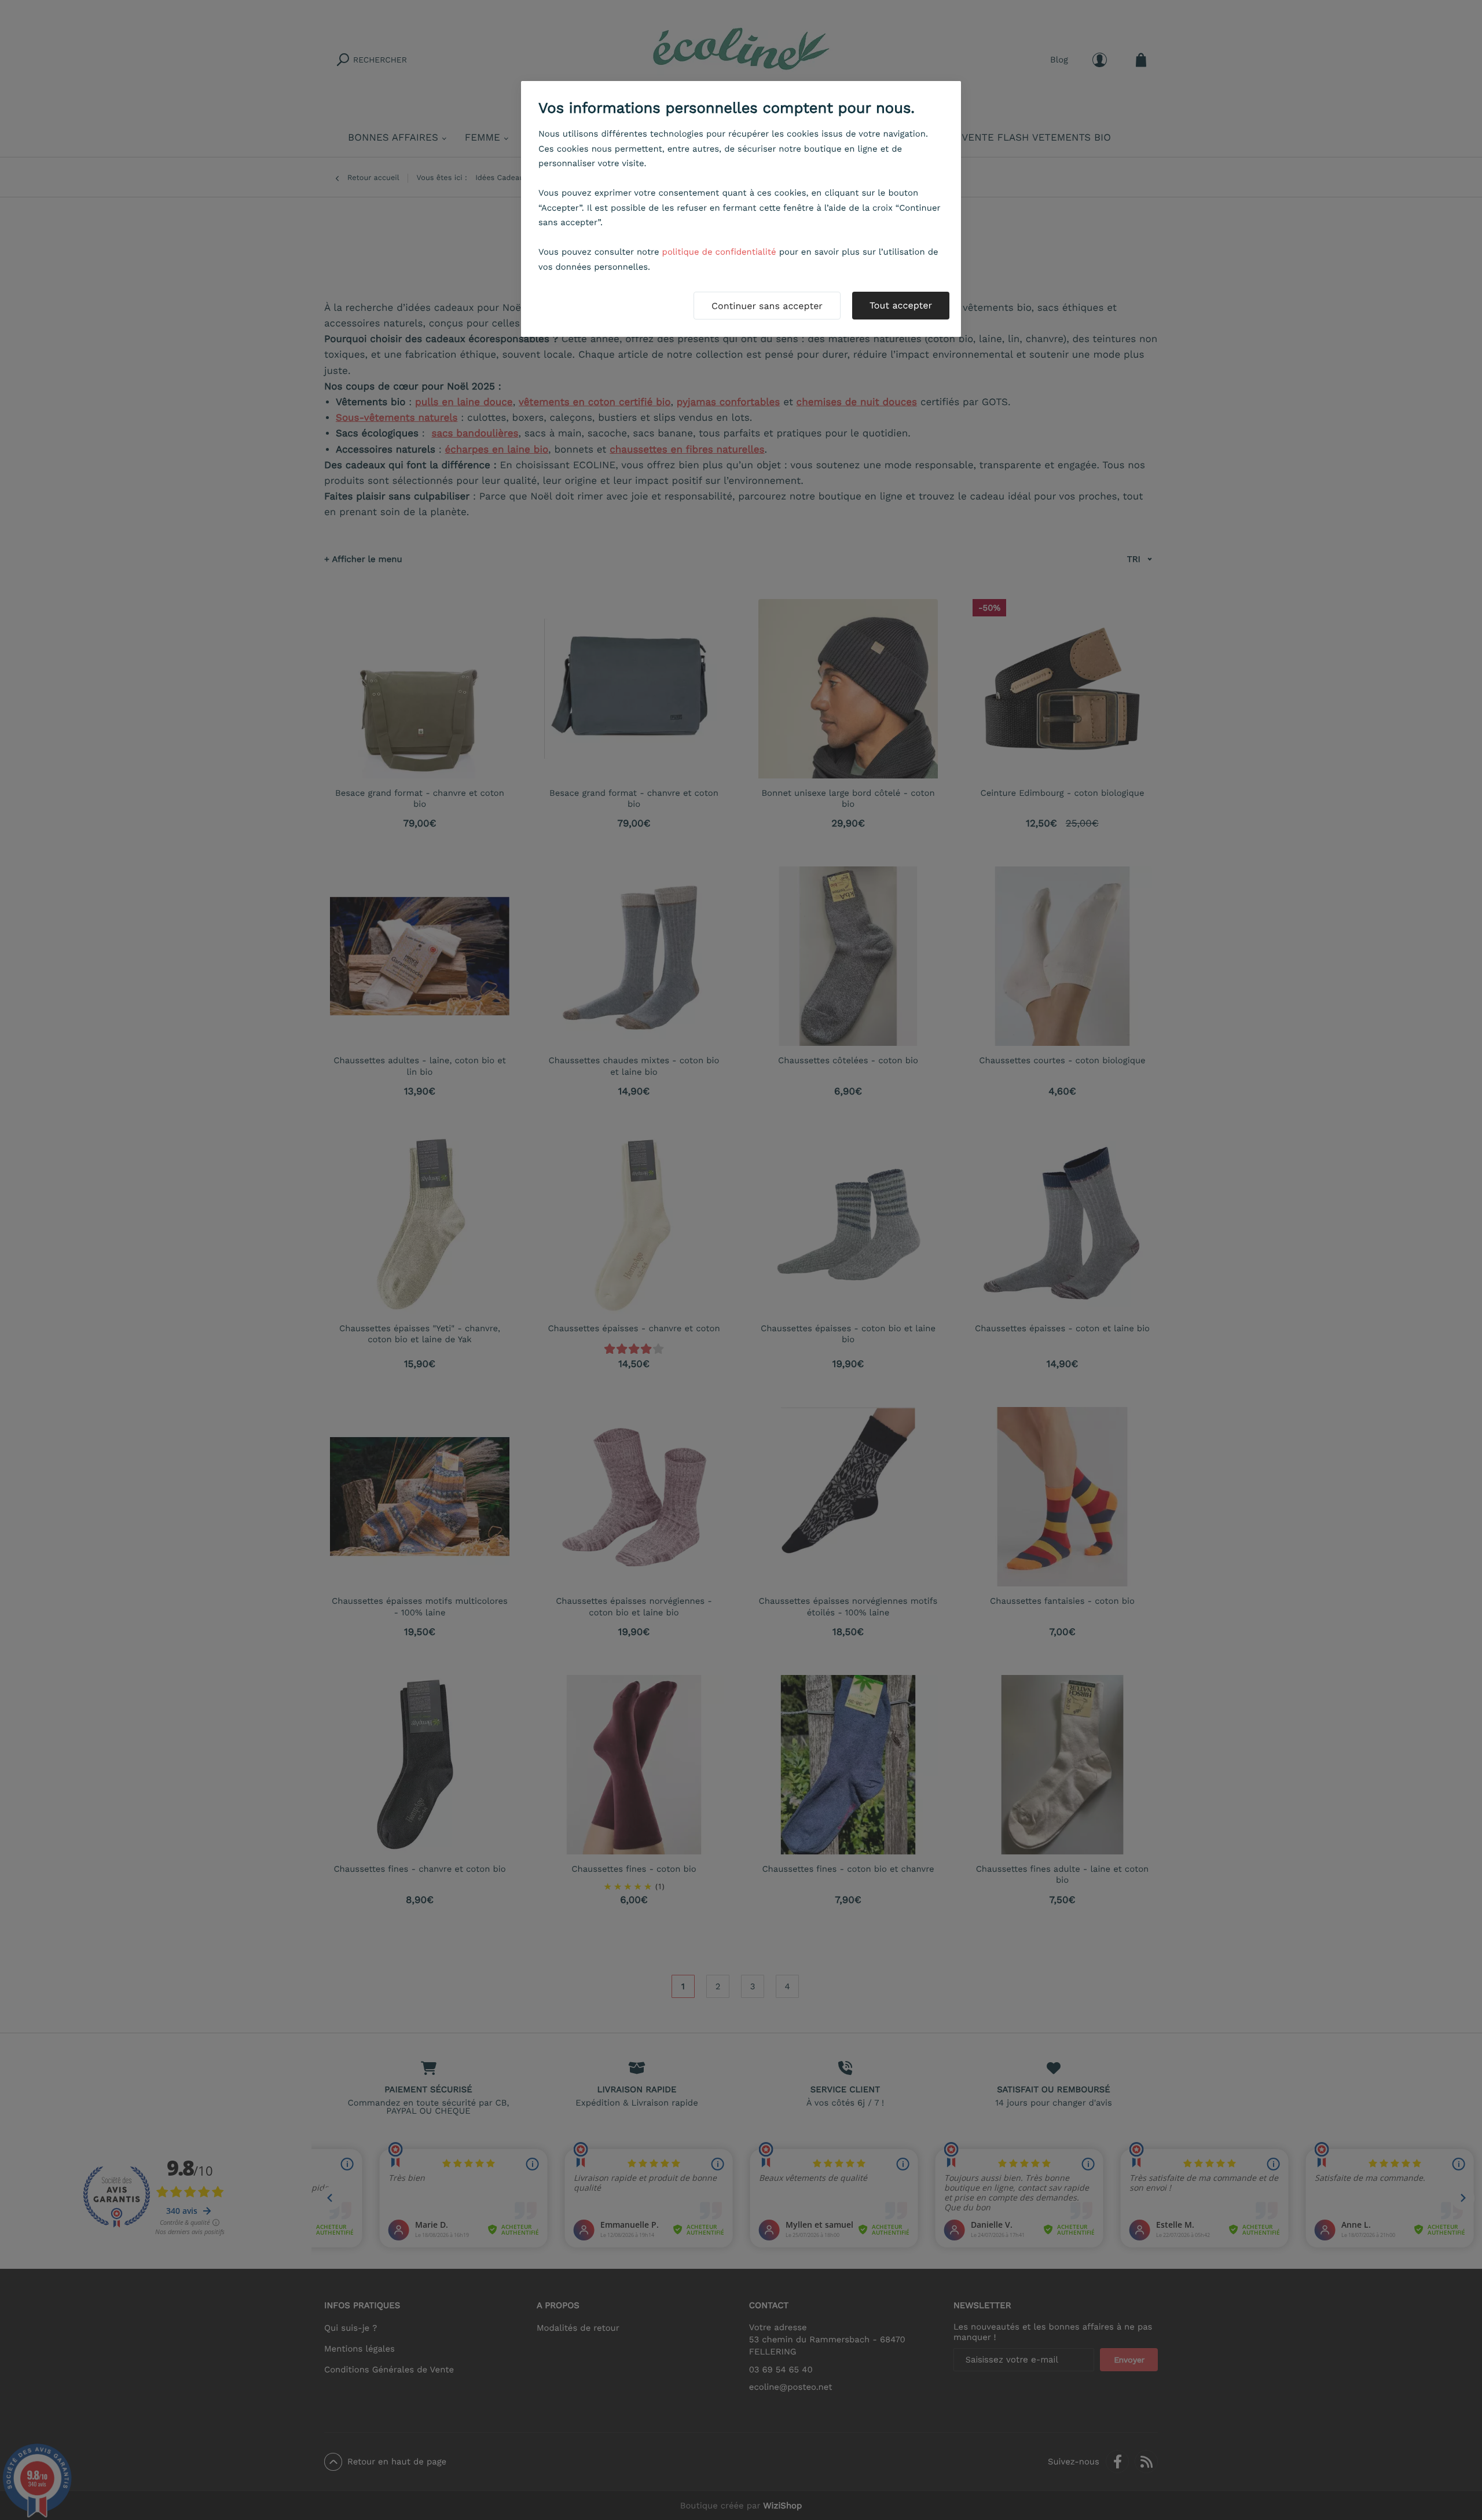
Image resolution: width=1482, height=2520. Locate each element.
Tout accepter (901, 305)
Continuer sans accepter (767, 306)
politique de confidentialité (719, 252)
